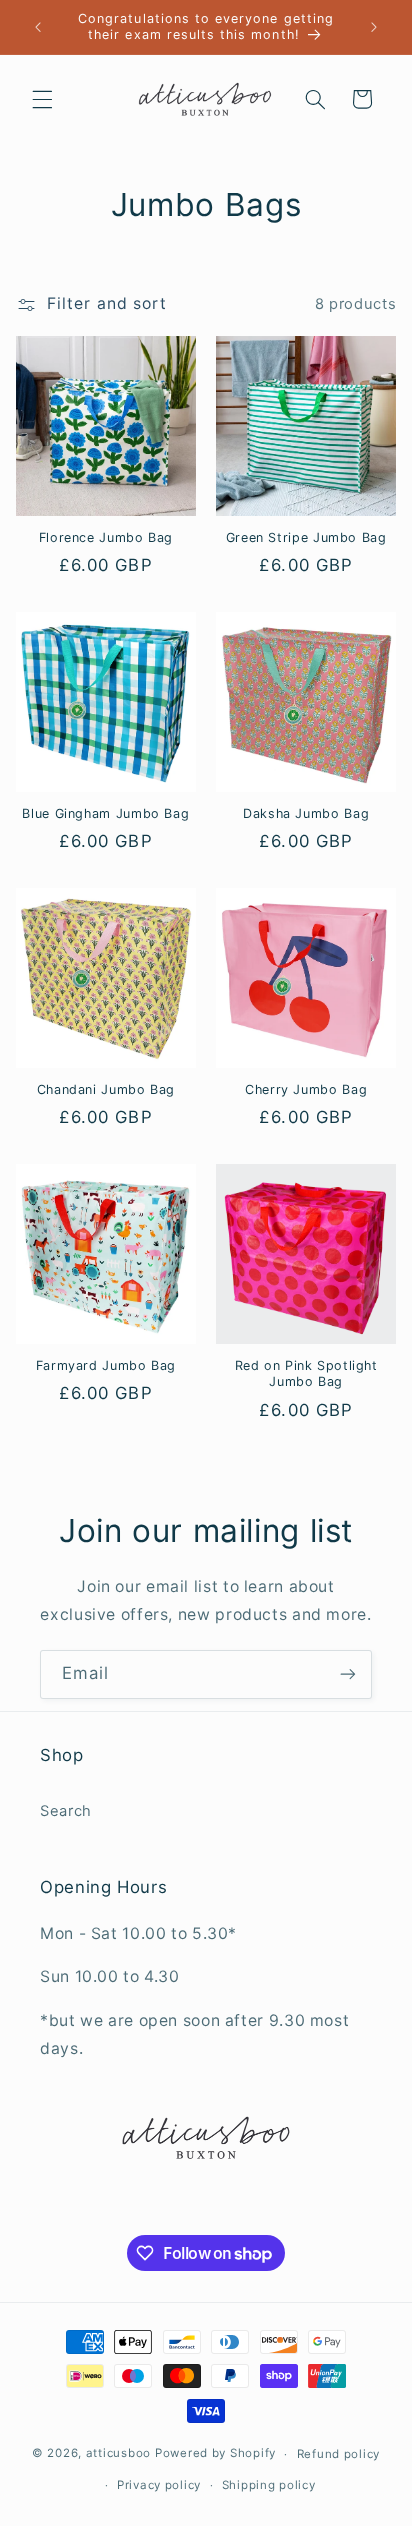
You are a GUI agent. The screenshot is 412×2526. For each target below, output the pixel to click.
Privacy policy (159, 2485)
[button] (42, 99)
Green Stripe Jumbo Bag (306, 537)
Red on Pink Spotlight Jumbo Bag (306, 1373)
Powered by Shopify (215, 2454)
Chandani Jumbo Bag (106, 1089)
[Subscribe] (348, 1674)
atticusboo (118, 2454)
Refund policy (339, 2454)
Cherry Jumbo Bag (306, 1089)
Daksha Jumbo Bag (306, 813)
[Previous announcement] (38, 27)
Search (66, 1811)
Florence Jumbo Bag (106, 537)
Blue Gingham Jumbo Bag (105, 813)
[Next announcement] (374, 27)
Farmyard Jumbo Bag (106, 1365)
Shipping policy (269, 2485)
